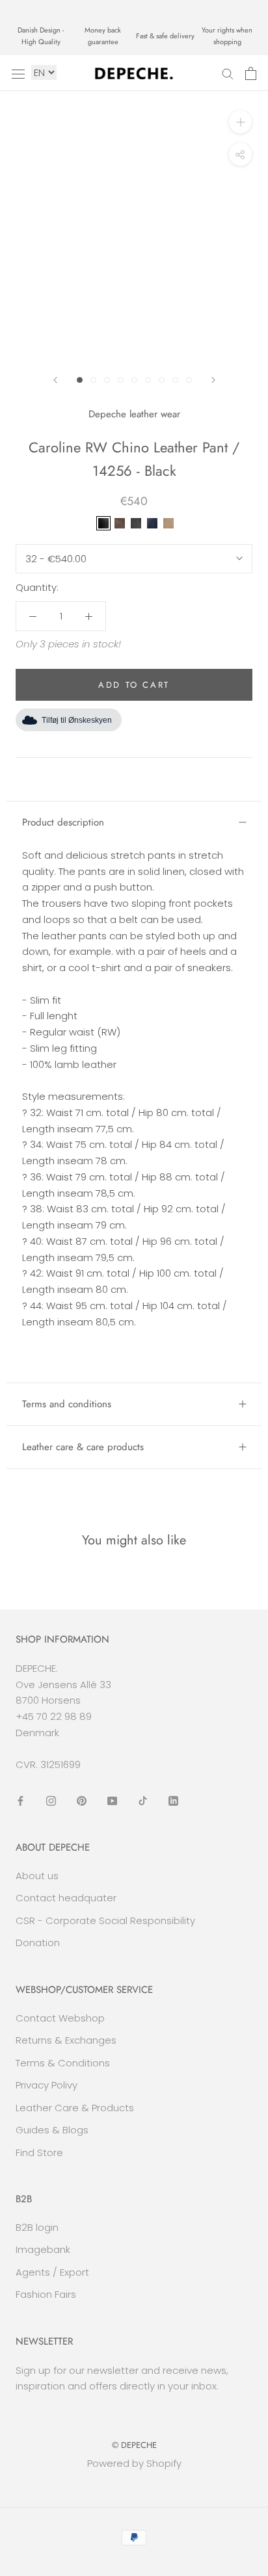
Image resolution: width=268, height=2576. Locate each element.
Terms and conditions (67, 1404)
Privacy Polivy (47, 2085)
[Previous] (55, 380)
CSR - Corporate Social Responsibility (105, 1920)
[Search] (228, 73)
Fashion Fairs (46, 2294)
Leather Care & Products (75, 2108)
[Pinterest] (82, 1800)
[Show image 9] (189, 380)
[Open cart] (251, 73)
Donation (38, 1943)
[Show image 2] (93, 380)
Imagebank (43, 2249)
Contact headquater (66, 1898)
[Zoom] (240, 122)
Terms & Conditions (63, 2063)
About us (37, 1876)
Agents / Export (52, 2272)
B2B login (37, 2227)
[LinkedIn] (173, 1800)
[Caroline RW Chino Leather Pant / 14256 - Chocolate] (120, 523)
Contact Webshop (60, 2018)
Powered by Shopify (134, 2463)
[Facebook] (20, 1800)
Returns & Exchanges (66, 2040)
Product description (63, 822)
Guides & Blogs (52, 2130)
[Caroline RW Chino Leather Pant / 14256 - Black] (103, 523)
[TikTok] (143, 1800)
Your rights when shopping (227, 36)
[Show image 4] (121, 380)
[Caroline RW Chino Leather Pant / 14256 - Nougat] (168, 523)
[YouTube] (112, 1800)
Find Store (39, 2153)
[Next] (213, 380)
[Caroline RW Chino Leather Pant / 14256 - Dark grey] (136, 523)
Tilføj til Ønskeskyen (77, 720)
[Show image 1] (80, 380)
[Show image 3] (107, 380)
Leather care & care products (83, 1447)
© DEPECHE (134, 2445)
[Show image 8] (175, 380)
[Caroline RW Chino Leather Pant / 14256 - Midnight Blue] (152, 523)
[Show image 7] (162, 380)
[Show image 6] (148, 380)
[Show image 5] (134, 380)
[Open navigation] (18, 73)
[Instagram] (51, 1800)
